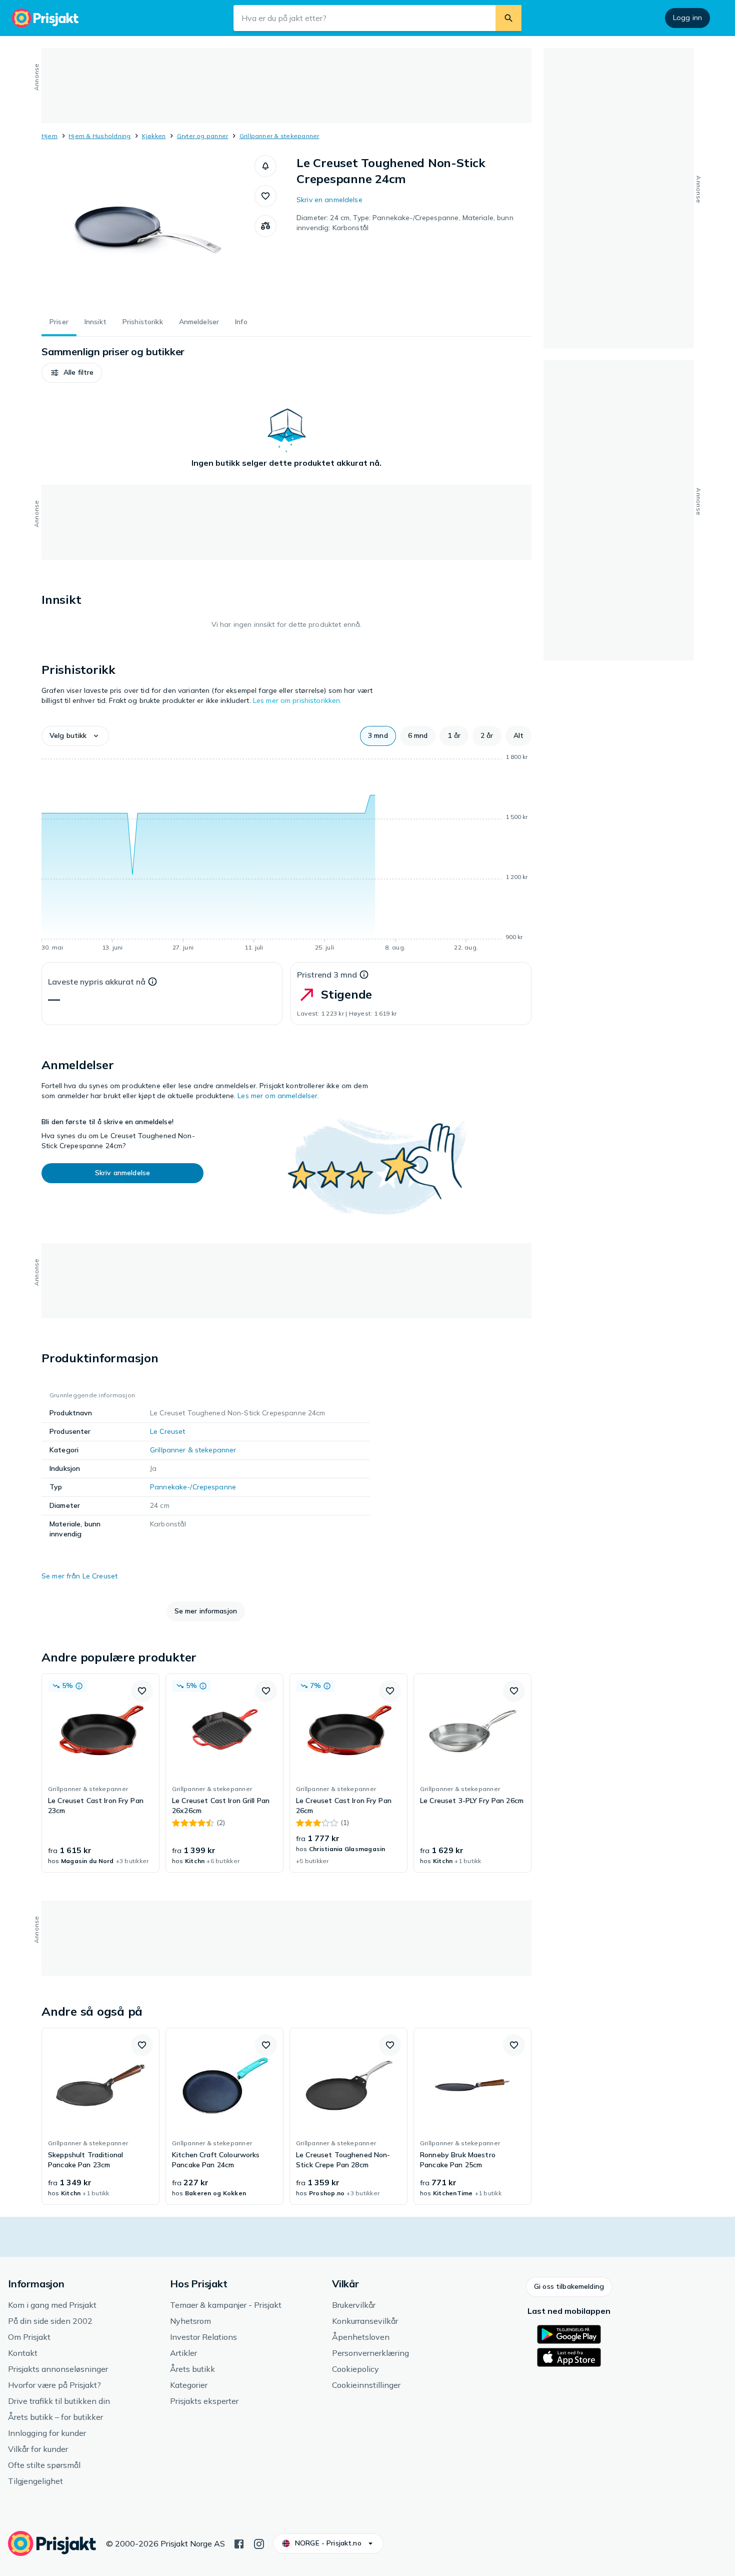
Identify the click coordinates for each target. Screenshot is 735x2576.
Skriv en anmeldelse (329, 200)
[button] (265, 166)
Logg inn (687, 18)
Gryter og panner (203, 136)
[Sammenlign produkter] (265, 226)
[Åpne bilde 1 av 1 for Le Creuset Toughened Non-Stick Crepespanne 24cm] (148, 230)
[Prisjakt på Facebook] (239, 2543)
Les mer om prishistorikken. (297, 700)
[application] (286, 854)
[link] (100, 1773)
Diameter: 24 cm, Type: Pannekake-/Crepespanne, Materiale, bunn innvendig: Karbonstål (405, 223)
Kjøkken (154, 136)
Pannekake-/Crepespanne (193, 1487)
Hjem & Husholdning (99, 136)
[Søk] (508, 18)
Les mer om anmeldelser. (278, 1096)
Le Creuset (167, 1431)
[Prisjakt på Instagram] (259, 2543)
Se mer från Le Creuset (79, 1576)
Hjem (49, 136)
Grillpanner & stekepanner (279, 136)
